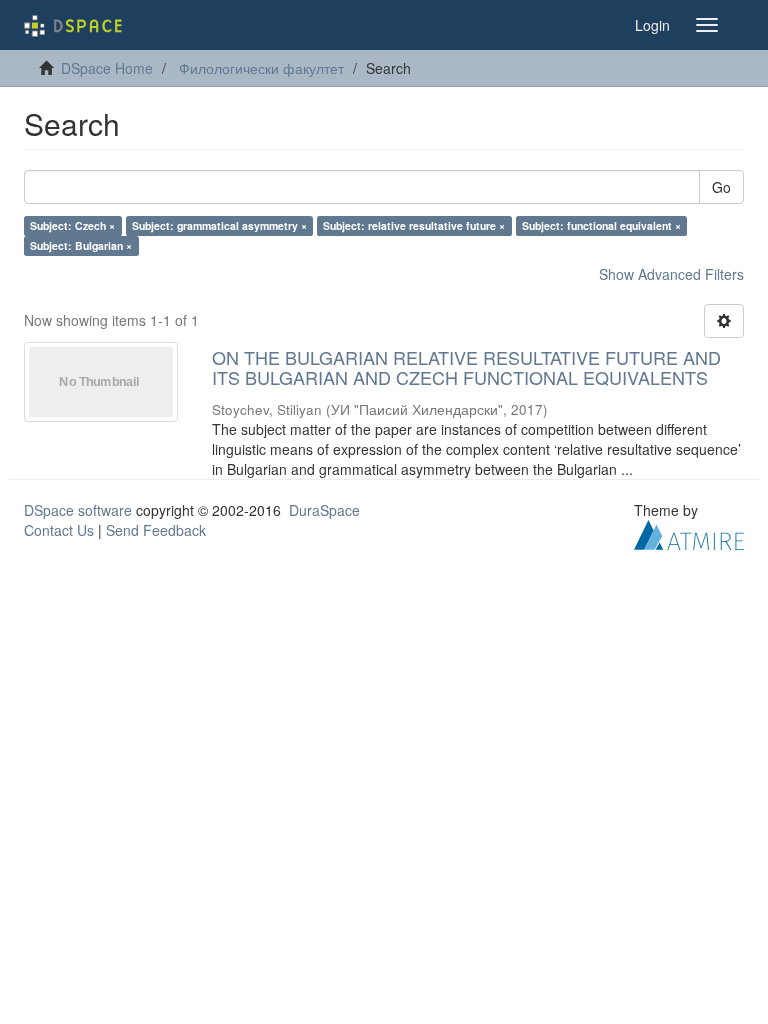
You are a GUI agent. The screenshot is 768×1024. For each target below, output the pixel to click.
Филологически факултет (261, 68)
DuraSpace (324, 510)
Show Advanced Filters (671, 274)
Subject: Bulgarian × (81, 245)
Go (721, 187)
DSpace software (78, 510)
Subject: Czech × (72, 225)
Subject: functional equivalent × (601, 225)
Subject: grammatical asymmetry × (219, 225)
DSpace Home (107, 68)
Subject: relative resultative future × (414, 225)
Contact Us (59, 530)
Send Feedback (156, 530)
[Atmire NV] (689, 532)
